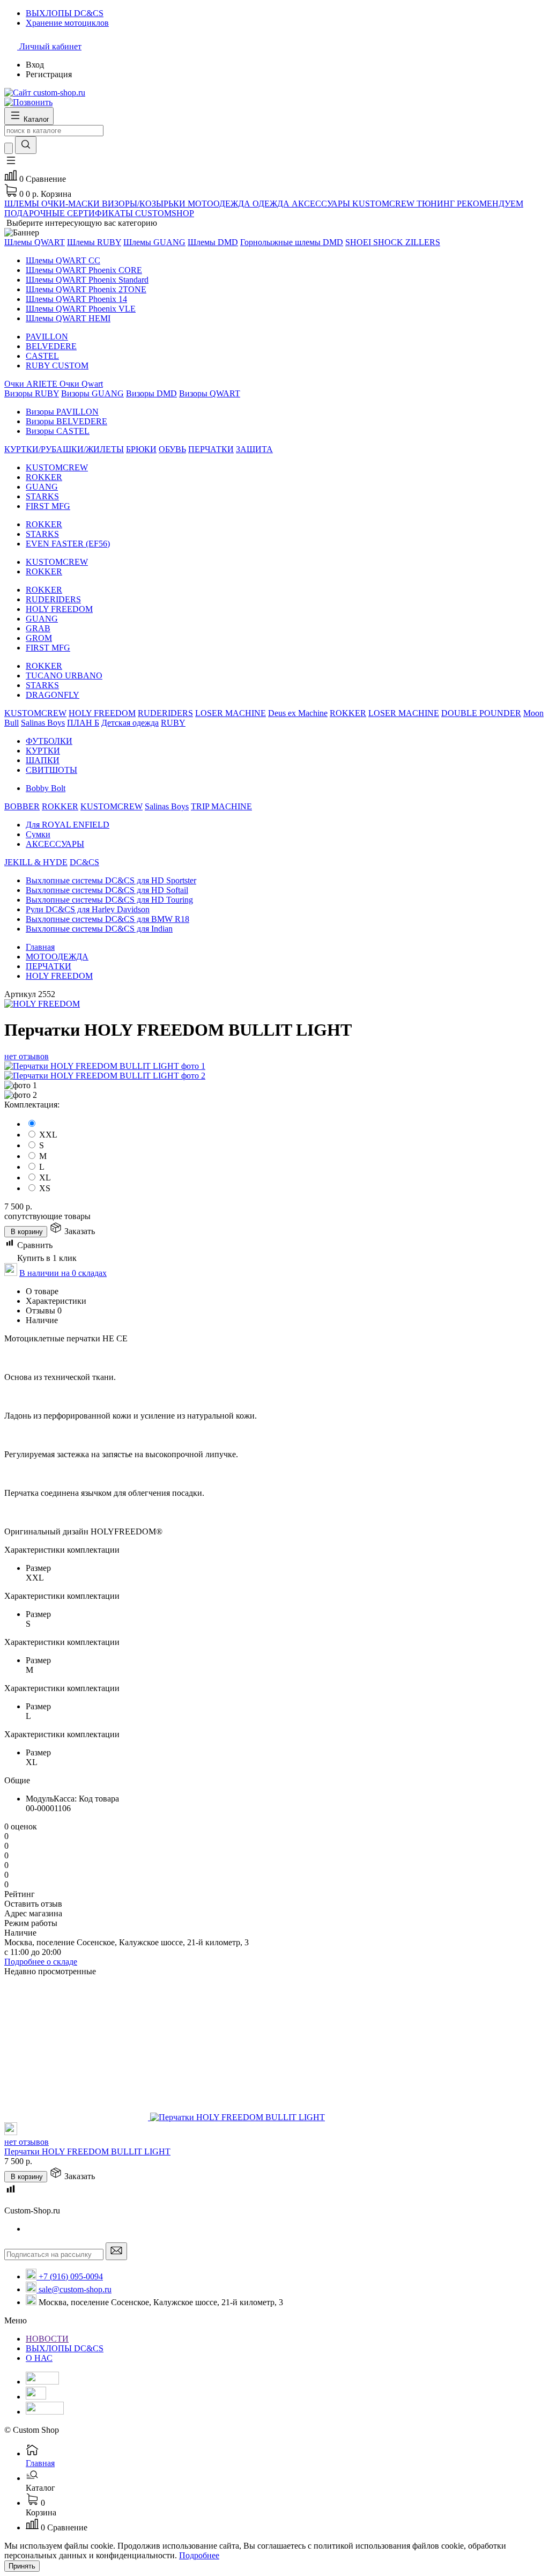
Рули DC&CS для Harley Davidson (88, 909)
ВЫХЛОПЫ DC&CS (65, 2348)
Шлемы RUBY (94, 242)
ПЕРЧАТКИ (211, 449)
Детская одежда (130, 723)
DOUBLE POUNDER (481, 713)
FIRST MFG (48, 506)
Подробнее (199, 2555)
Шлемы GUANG (154, 242)
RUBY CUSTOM (57, 366)
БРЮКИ (141, 449)
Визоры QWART (210, 393)
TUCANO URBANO (64, 676)
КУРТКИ (43, 751)
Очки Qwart (81, 384)
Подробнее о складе (41, 1962)
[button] (11, 164)
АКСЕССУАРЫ (55, 844)
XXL (48, 1135)
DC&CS (84, 862)
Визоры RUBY (32, 393)
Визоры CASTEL (58, 431)
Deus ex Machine (298, 713)
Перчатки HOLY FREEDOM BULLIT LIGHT (87, 2151)
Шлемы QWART (35, 242)
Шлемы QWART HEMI (68, 318)
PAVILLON (47, 337)
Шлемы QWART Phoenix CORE (84, 270)
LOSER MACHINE (231, 713)
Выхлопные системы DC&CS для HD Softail (107, 890)
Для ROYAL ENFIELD (68, 825)
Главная (40, 947)
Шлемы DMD (213, 242)
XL (45, 1178)
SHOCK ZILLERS (407, 242)
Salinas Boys (43, 723)
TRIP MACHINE (221, 806)
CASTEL (42, 356)
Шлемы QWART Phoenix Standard (87, 280)
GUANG (42, 487)
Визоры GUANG (92, 393)
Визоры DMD (151, 393)
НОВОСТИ (47, 2339)
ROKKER (44, 477)
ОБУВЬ (172, 449)
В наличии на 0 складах (63, 1273)
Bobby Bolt (46, 788)
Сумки (38, 834)
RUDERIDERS (53, 599)
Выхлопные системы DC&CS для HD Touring (109, 900)
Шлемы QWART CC (63, 260)
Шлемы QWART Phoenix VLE (81, 309)
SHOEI (359, 242)
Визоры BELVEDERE (66, 421)
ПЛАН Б (83, 723)
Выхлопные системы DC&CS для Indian (99, 929)
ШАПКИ (43, 760)
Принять (22, 2566)
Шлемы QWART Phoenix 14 (76, 299)
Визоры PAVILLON (62, 412)
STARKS (42, 496)
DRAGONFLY (53, 695)
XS (45, 1188)
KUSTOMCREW (57, 467)
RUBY (173, 723)
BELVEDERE (51, 346)
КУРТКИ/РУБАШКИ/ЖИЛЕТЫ (64, 449)
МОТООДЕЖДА (57, 957)
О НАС (39, 2358)
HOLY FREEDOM (59, 609)
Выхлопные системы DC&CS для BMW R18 (107, 919)
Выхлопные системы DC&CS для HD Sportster (111, 880)
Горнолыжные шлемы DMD (292, 242)
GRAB (38, 628)
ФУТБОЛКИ (49, 741)
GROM (39, 638)
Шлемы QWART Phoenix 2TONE (86, 289)
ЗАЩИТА (254, 449)
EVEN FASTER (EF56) (68, 544)
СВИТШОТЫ (51, 770)
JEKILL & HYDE (36, 862)
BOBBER (22, 806)
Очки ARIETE (32, 384)
